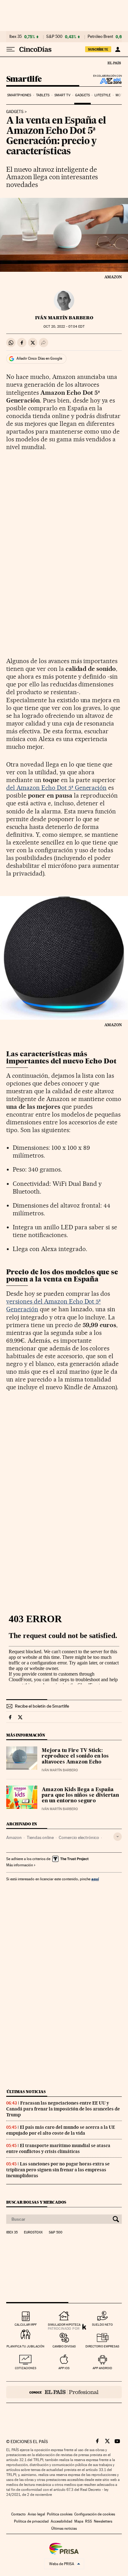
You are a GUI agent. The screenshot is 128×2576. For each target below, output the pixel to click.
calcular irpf (26, 2325)
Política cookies (60, 2514)
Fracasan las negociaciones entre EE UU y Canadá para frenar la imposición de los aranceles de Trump (63, 2109)
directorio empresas (102, 2346)
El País (114, 63)
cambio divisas (64, 2346)
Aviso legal (36, 2514)
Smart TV (62, 95)
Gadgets (82, 95)
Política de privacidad (31, 2521)
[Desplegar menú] (11, 49)
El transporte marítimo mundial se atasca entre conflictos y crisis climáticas (58, 2148)
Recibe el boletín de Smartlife (42, 1706)
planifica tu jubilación (25, 2346)
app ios (64, 2368)
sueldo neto (102, 2325)
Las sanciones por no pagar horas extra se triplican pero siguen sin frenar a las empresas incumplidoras (58, 2170)
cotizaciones (26, 2368)
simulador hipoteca (64, 2325)
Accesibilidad (62, 2521)
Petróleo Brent (100, 37)
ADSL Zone (107, 81)
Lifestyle (103, 95)
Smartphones (19, 95)
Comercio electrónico (79, 1837)
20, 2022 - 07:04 (64, 327)
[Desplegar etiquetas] (118, 1837)
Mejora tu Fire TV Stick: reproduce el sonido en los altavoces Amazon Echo (75, 1756)
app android (102, 2368)
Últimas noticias (26, 2092)
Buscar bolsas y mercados (36, 2202)
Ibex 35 (16, 37)
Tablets (43, 95)
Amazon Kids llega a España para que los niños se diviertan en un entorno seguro (80, 1795)
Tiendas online (40, 1837)
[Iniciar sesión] (118, 49)
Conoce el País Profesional (64, 2392)
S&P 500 (54, 37)
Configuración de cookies (95, 2514)
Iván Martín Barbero (64, 318)
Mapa (79, 2521)
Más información (20, 1865)
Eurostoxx (33, 2232)
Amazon (14, 1837)
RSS (89, 2521)
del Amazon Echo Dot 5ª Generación (56, 788)
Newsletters (103, 2521)
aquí (95, 1879)
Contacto (18, 2514)
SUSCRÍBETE (98, 49)
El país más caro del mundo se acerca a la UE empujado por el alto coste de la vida (61, 2130)
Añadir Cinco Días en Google (39, 358)
